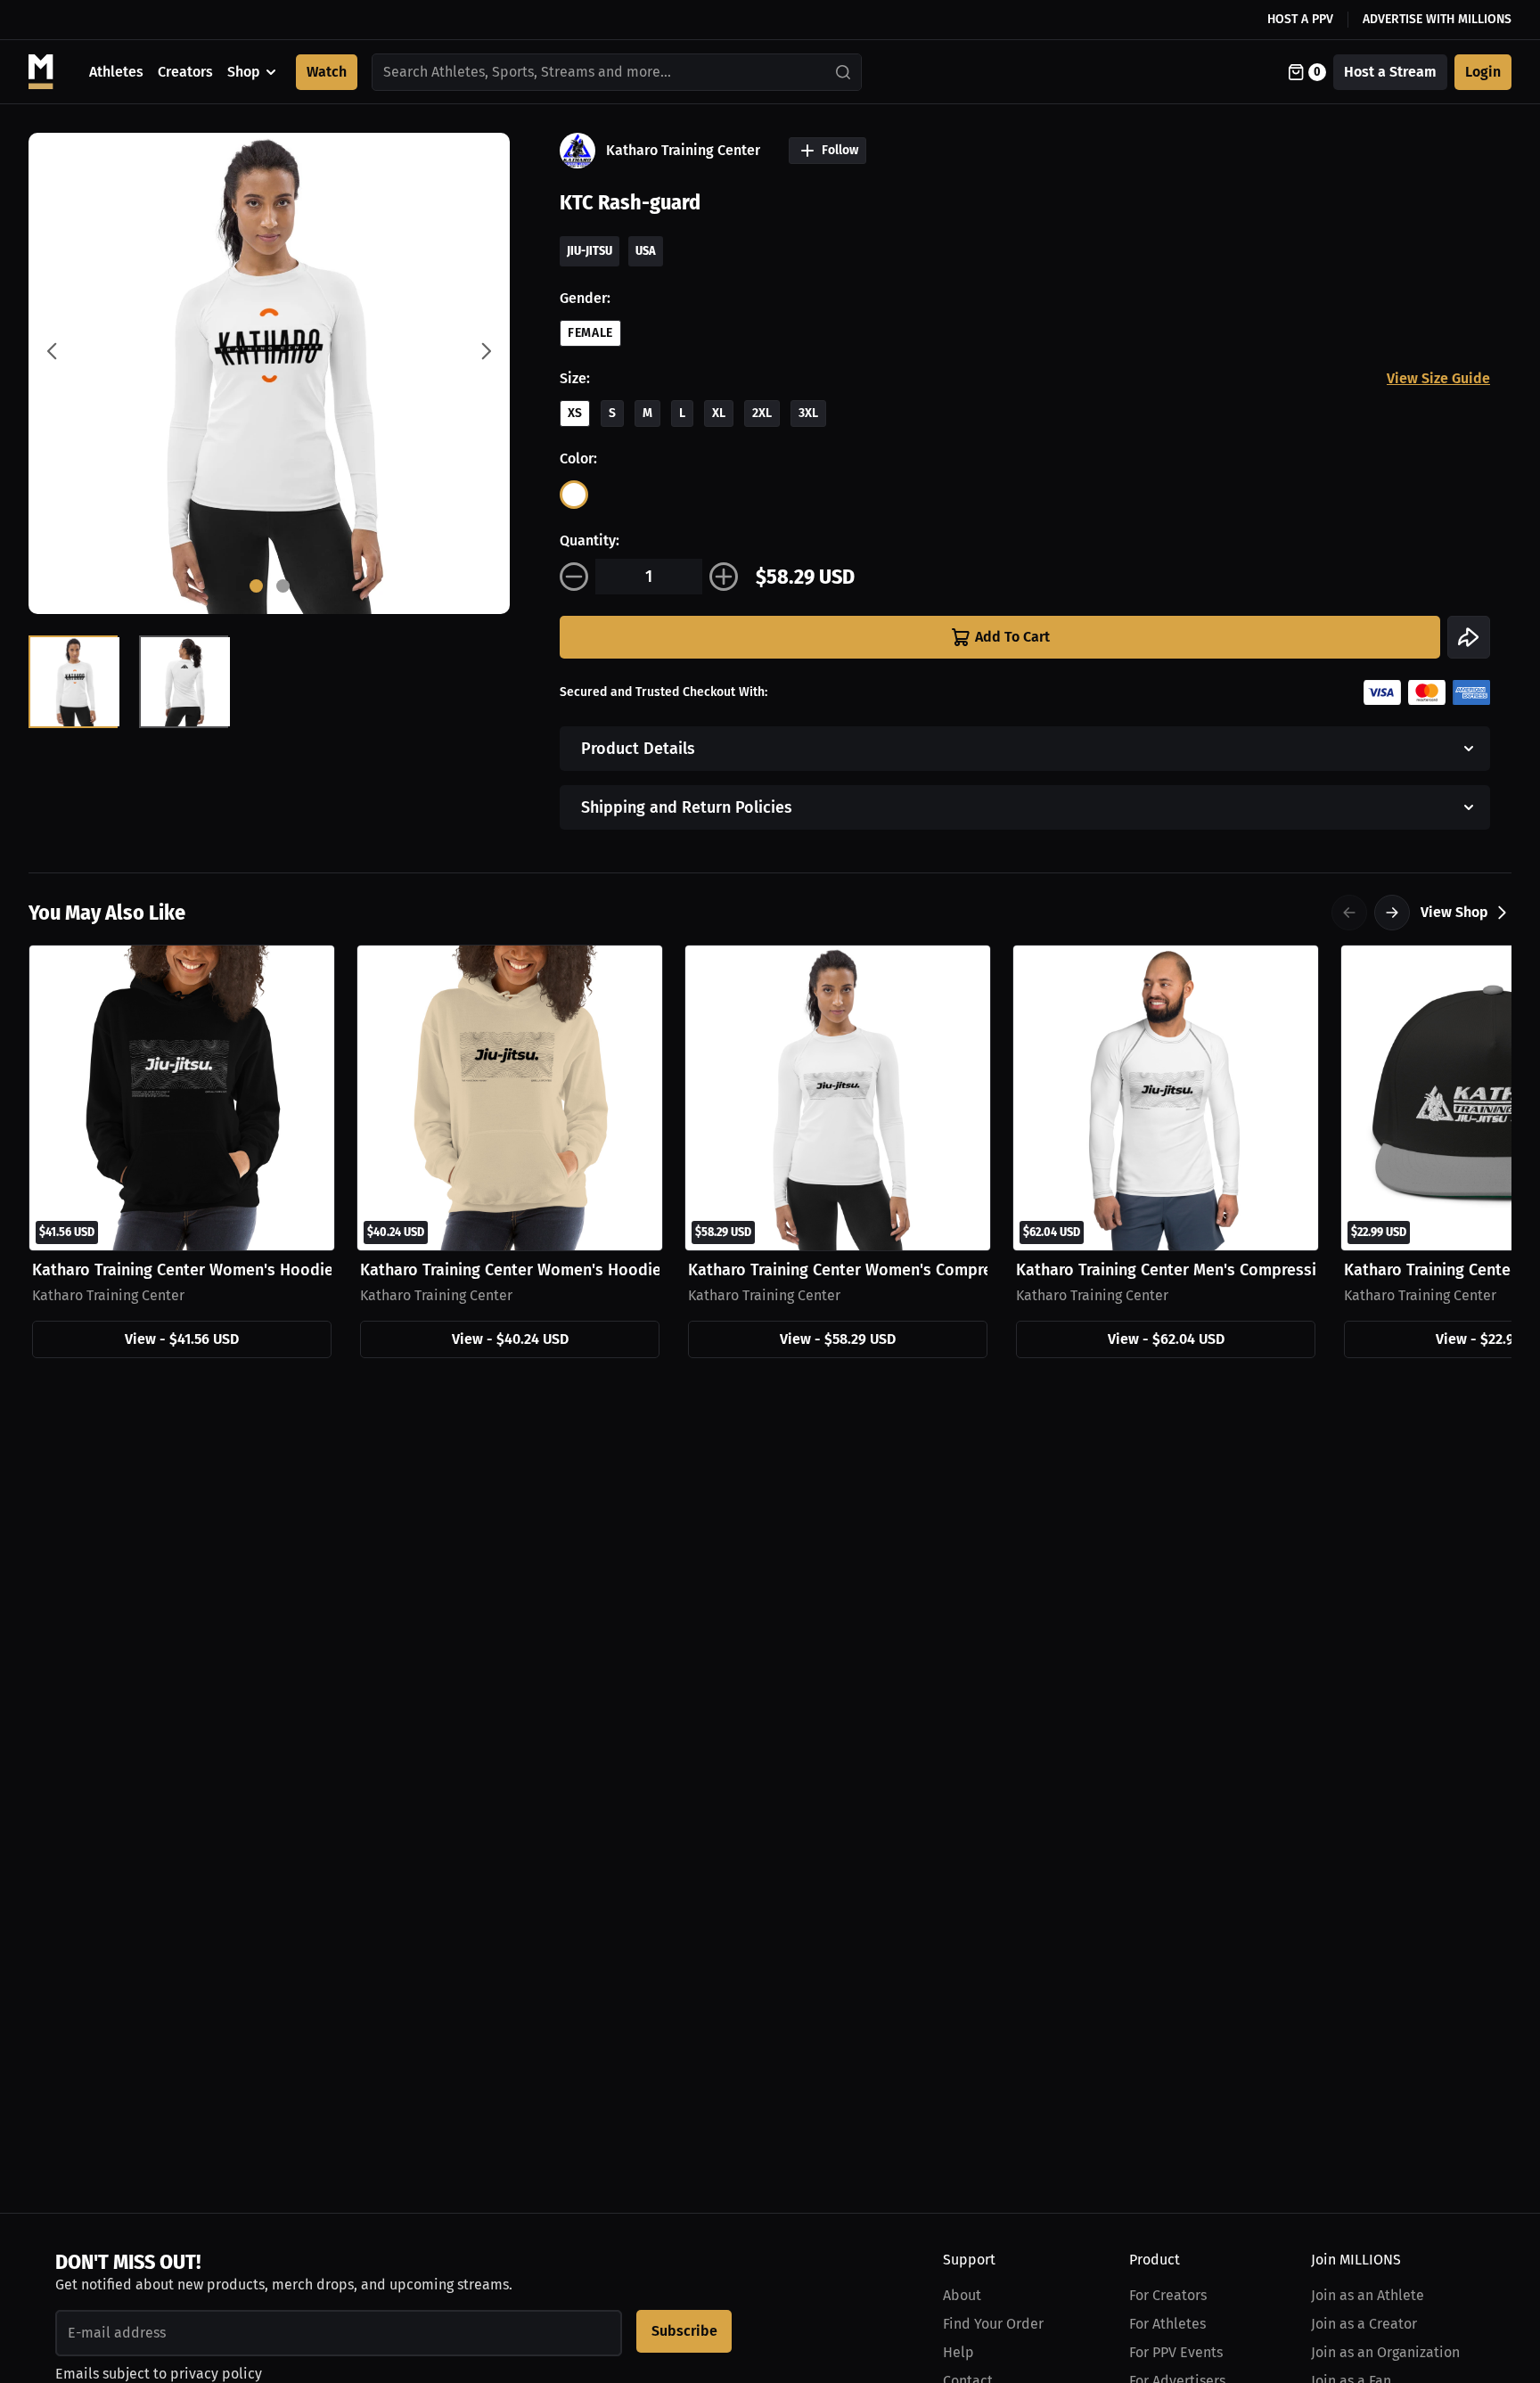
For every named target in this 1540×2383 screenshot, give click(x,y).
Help (958, 2352)
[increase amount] (724, 577)
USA (646, 251)
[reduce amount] (574, 577)
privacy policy (216, 2374)
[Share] (1469, 637)
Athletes (116, 72)
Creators (185, 72)
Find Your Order (993, 2324)
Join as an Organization (1385, 2352)
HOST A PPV (1300, 19)
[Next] (1392, 913)
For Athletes (1167, 2324)
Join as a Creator (1364, 2324)
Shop (244, 72)
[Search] (844, 72)
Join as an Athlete (1368, 2295)
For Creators (1168, 2295)
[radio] (574, 495)
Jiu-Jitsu (590, 251)
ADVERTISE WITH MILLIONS (1437, 19)
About (962, 2295)
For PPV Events (1176, 2352)
